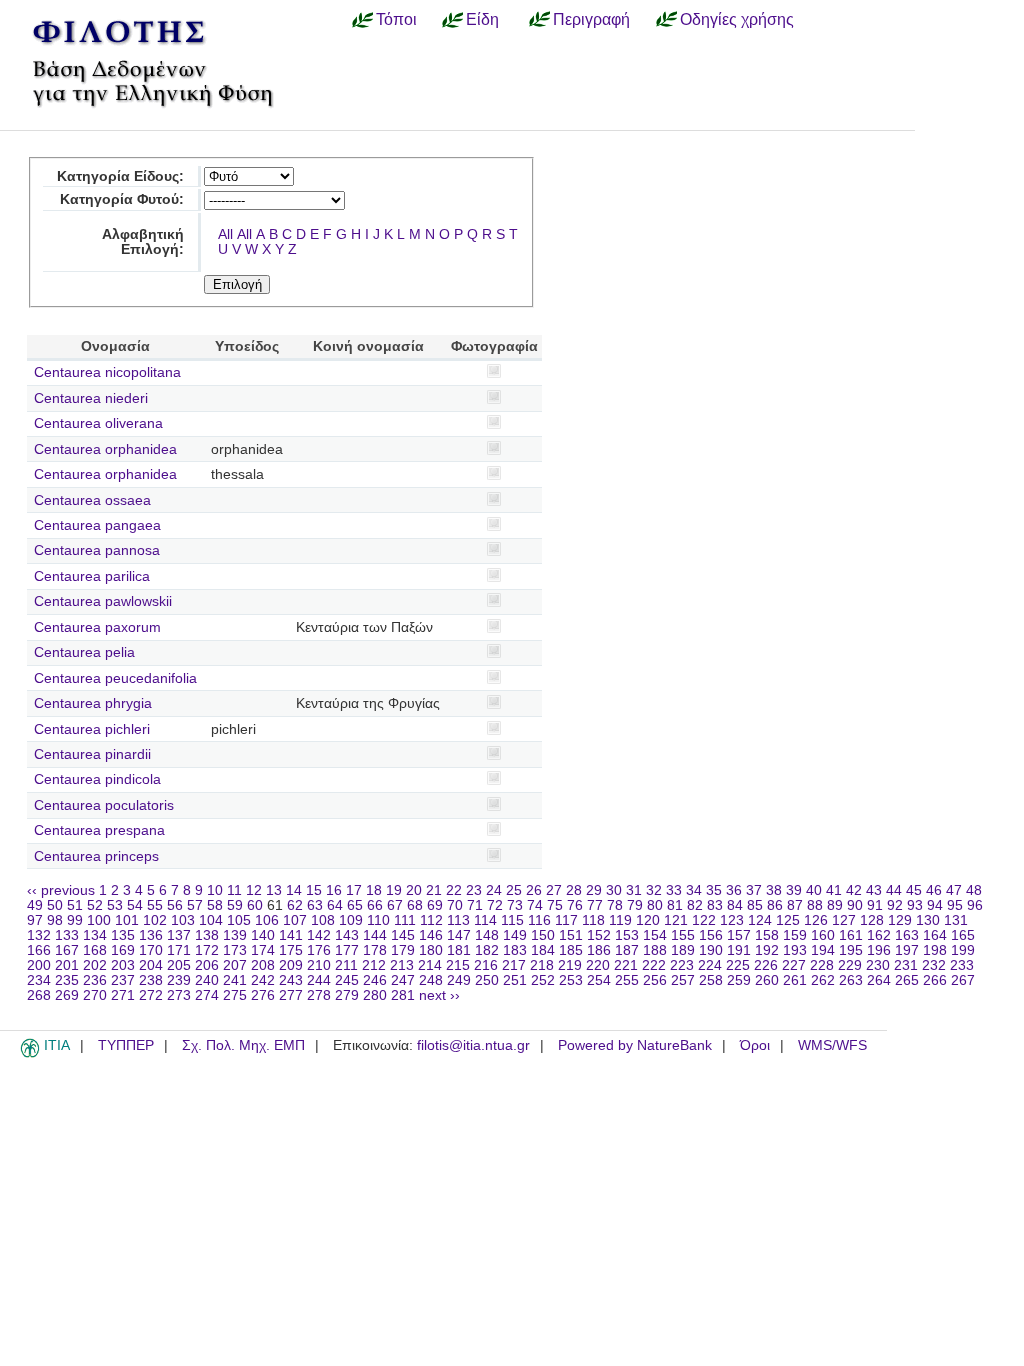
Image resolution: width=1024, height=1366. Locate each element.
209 (291, 965)
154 (655, 935)
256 (655, 980)
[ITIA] (30, 1054)
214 (430, 965)
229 (850, 965)
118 (593, 920)
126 (816, 920)
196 (879, 950)
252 (543, 980)
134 (95, 935)
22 (454, 890)
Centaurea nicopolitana (107, 372)
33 (674, 890)
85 (755, 905)
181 (459, 950)
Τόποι (396, 19)
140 (263, 935)
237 (123, 980)
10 (215, 890)
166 (39, 950)
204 (151, 965)
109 (351, 920)
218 (542, 965)
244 (319, 980)
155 (683, 935)
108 (323, 920)
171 (179, 950)
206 (207, 965)
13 (274, 890)
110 (378, 920)
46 (934, 890)
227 (794, 965)
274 (207, 995)
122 (704, 920)
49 (35, 905)
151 (571, 935)
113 (458, 920)
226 (766, 965)
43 (874, 890)
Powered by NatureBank (635, 1045)
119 (620, 920)
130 (928, 920)
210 (319, 965)
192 (767, 950)
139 (235, 935)
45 (914, 890)
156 (711, 935)
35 (714, 890)
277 (291, 995)
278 (319, 995)
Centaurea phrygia (93, 703)
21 (434, 890)
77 (595, 905)
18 (374, 890)
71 (475, 905)
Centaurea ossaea (92, 500)
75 (555, 905)
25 (514, 890)
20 (414, 890)
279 (347, 995)
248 (431, 980)
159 (795, 935)
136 (151, 935)
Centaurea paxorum (97, 627)
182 (487, 950)
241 (235, 980)
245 (347, 980)
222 (654, 965)
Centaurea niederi (91, 398)
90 (855, 905)
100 (99, 920)
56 (175, 905)
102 (155, 920)
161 (851, 935)
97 (35, 920)
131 (956, 920)
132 (39, 935)
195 (851, 950)
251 (515, 980)
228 (822, 965)
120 (648, 920)
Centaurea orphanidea (105, 449)
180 (431, 950)
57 (195, 905)
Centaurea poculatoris (104, 805)
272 (151, 995)
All (225, 234)
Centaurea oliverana (98, 423)
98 (55, 920)
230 (878, 965)
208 (263, 965)
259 (739, 980)
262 (823, 980)
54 (135, 905)
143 (347, 935)
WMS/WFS (832, 1045)
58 (215, 905)
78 (615, 905)
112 (431, 920)
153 (627, 935)
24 (494, 890)
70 (455, 905)
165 (963, 935)
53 (115, 905)
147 (459, 935)
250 (487, 980)
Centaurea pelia (84, 652)
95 (955, 905)
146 (431, 935)
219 (570, 965)
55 (155, 905)
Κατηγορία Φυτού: (122, 199)
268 (39, 995)
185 (571, 950)
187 (627, 950)
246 (375, 980)
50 (55, 905)
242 (263, 980)
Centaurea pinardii (92, 754)
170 (151, 950)
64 (335, 905)
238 (151, 980)
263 (851, 980)
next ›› (439, 995)
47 (954, 890)
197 (907, 950)
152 (599, 935)
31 (634, 890)
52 (95, 905)
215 (458, 965)
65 (355, 905)
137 (179, 935)
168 (95, 950)
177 (347, 950)
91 (875, 905)
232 (934, 965)
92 (895, 905)
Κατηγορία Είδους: (120, 176)
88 (815, 905)
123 (732, 920)
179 (403, 950)
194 (823, 950)
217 (514, 965)
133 (67, 935)
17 (354, 890)
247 (403, 980)
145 (403, 935)
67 (395, 905)
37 (754, 890)
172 (207, 950)
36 (734, 890)
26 (534, 890)
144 (375, 935)
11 (234, 890)
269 (67, 995)
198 (935, 950)
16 (334, 890)
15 (314, 890)
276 (263, 995)
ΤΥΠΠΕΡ (126, 1045)
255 (627, 980)
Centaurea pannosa (97, 550)
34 (694, 890)
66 (375, 905)
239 (179, 980)
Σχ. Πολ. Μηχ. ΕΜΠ (243, 1045)
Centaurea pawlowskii (103, 601)
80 (655, 905)
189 (683, 950)
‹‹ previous (61, 890)
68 (415, 905)
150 (543, 935)
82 (695, 905)
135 (123, 935)
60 (255, 905)
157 (739, 935)
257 (683, 980)
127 (844, 920)
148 (487, 935)
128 (872, 920)
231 (906, 965)
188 (655, 950)
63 (315, 905)
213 (402, 965)
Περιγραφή (591, 19)
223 (682, 965)
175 (291, 950)
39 (794, 890)
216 (486, 965)
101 (127, 920)
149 (515, 935)
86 (775, 905)
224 (710, 965)
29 (594, 890)
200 (39, 965)
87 (795, 905)
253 (571, 980)
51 (75, 905)
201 (67, 965)
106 (267, 920)
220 (598, 965)
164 (935, 935)
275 (235, 995)
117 (566, 920)
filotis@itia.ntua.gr (473, 1045)
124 (760, 920)
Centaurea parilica (92, 576)
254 (599, 980)
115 (512, 920)
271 (123, 995)
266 (935, 980)
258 (711, 980)
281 (403, 995)
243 (291, 980)
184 (543, 950)
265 (907, 980)
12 (254, 890)
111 (405, 920)
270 (95, 995)
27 (554, 890)
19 (394, 890)
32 (654, 890)
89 (835, 905)
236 (95, 980)
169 (123, 950)
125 (788, 920)
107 (295, 920)
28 (574, 890)
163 (907, 935)
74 (535, 905)
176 (319, 950)
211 (346, 965)
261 (795, 980)
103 (183, 920)
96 (975, 905)
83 (715, 905)
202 (95, 965)
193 (795, 950)
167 (67, 950)
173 (235, 950)
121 (676, 920)
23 (474, 890)
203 (123, 965)
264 (879, 980)
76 (575, 905)
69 (435, 905)
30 (614, 890)
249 (459, 980)
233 (962, 965)
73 (515, 905)
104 (211, 920)
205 (179, 965)
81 (675, 905)
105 (239, 920)
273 (179, 995)
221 (626, 965)
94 (935, 905)
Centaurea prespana (99, 830)
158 (767, 935)
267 (963, 980)
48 (974, 890)
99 (75, 920)
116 (539, 920)
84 (735, 905)
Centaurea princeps (96, 856)
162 (879, 935)
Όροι (755, 1045)
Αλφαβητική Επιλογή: (143, 242)
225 (738, 965)
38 (774, 890)
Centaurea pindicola (97, 779)
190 (711, 950)
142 (319, 935)
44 (894, 890)
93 (915, 905)
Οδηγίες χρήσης (737, 19)
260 (767, 980)
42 (854, 890)
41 (834, 890)
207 (235, 965)
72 (495, 905)
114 (485, 920)
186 (599, 950)
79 (635, 905)
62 (295, 905)
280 (375, 995)
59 (235, 905)
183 (515, 950)
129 (900, 920)
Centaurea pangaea (97, 525)
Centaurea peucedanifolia (115, 678)
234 (39, 980)
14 (294, 890)
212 (374, 965)
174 (263, 950)
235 (67, 980)
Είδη (482, 19)
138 (207, 935)
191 (739, 950)
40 (814, 890)
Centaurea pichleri (92, 729)
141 (291, 935)
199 (963, 950)
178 (375, 950)
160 (823, 935)
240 (207, 980)
